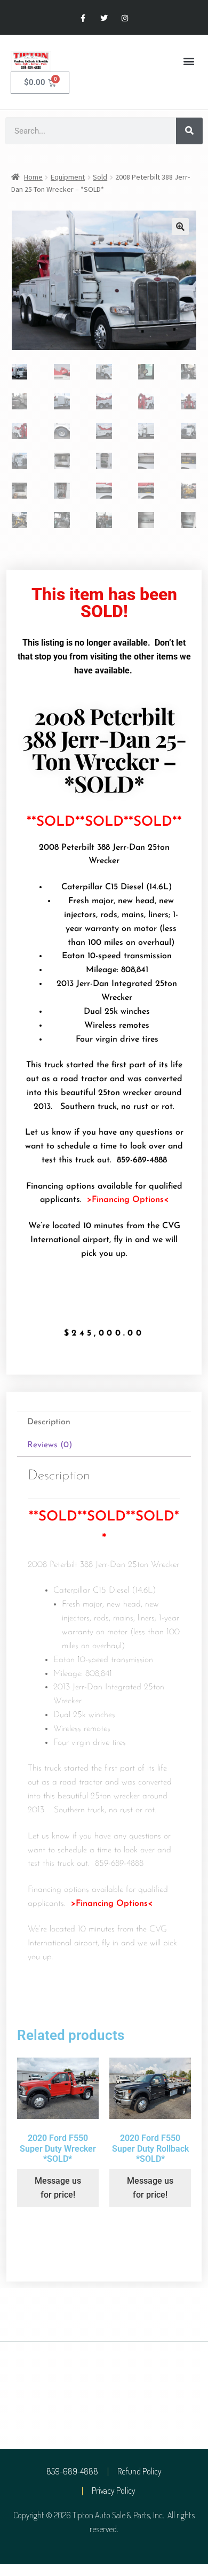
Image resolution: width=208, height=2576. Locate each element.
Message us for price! (58, 2188)
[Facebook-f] (83, 18)
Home (33, 177)
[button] (189, 61)
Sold (100, 177)
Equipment (68, 177)
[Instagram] (125, 18)
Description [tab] (49, 1422)
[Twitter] (104, 18)
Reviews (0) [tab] (50, 1445)
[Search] (189, 131)
